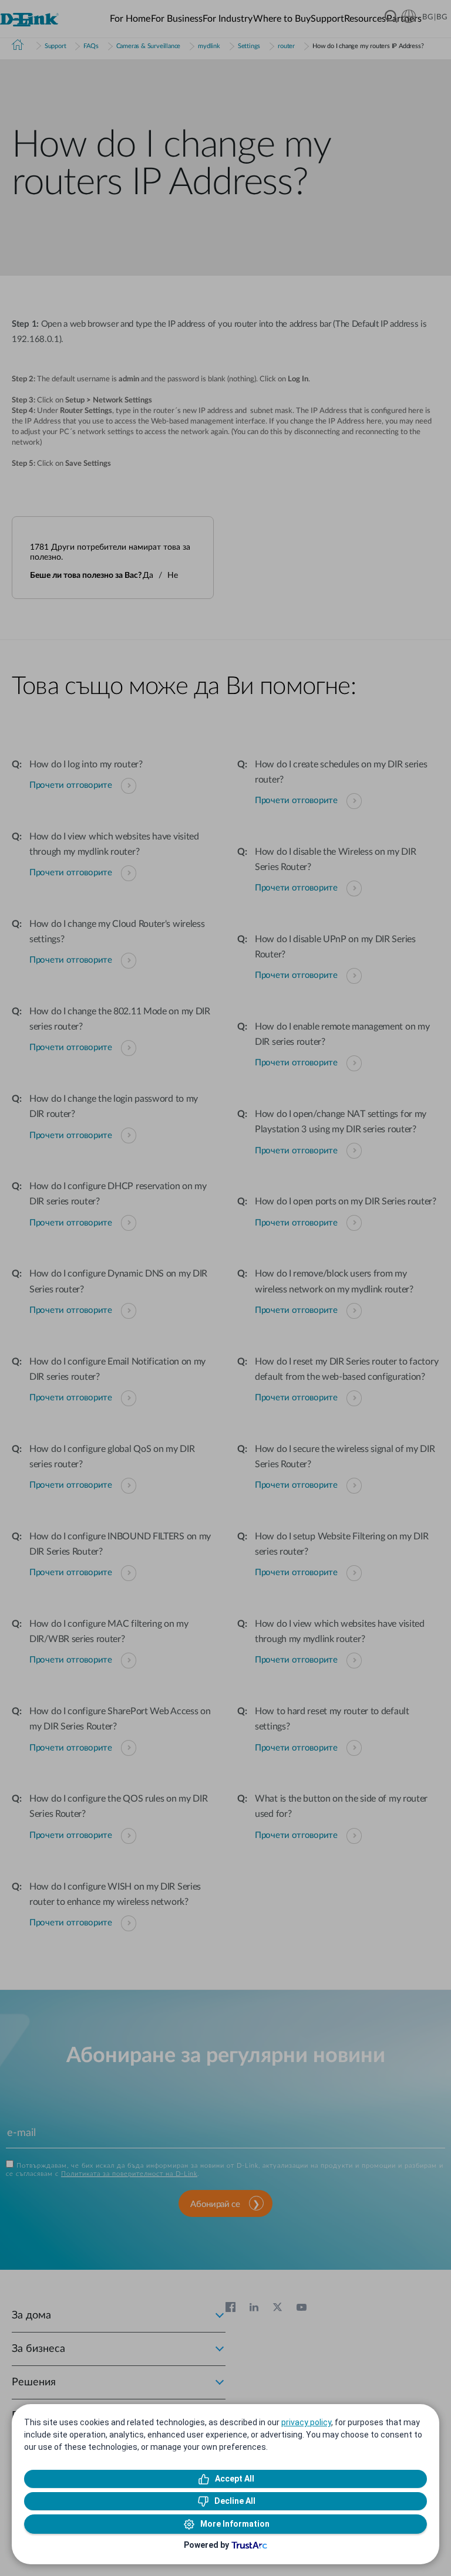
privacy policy (306, 2422)
